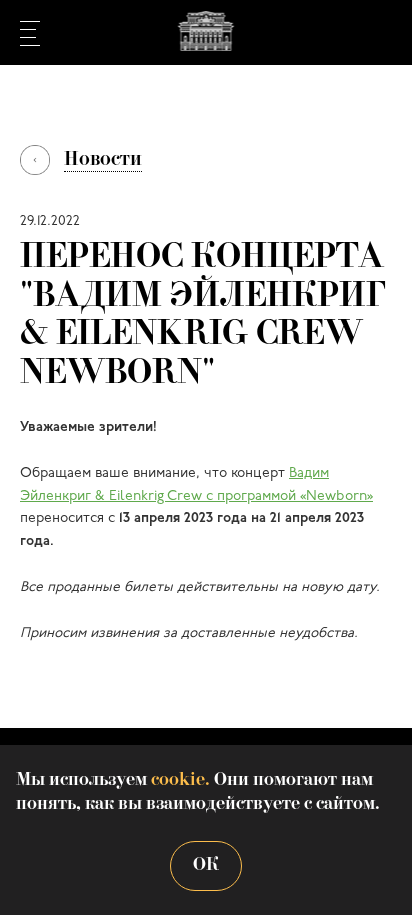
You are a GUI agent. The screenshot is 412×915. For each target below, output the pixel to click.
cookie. (180, 780)
